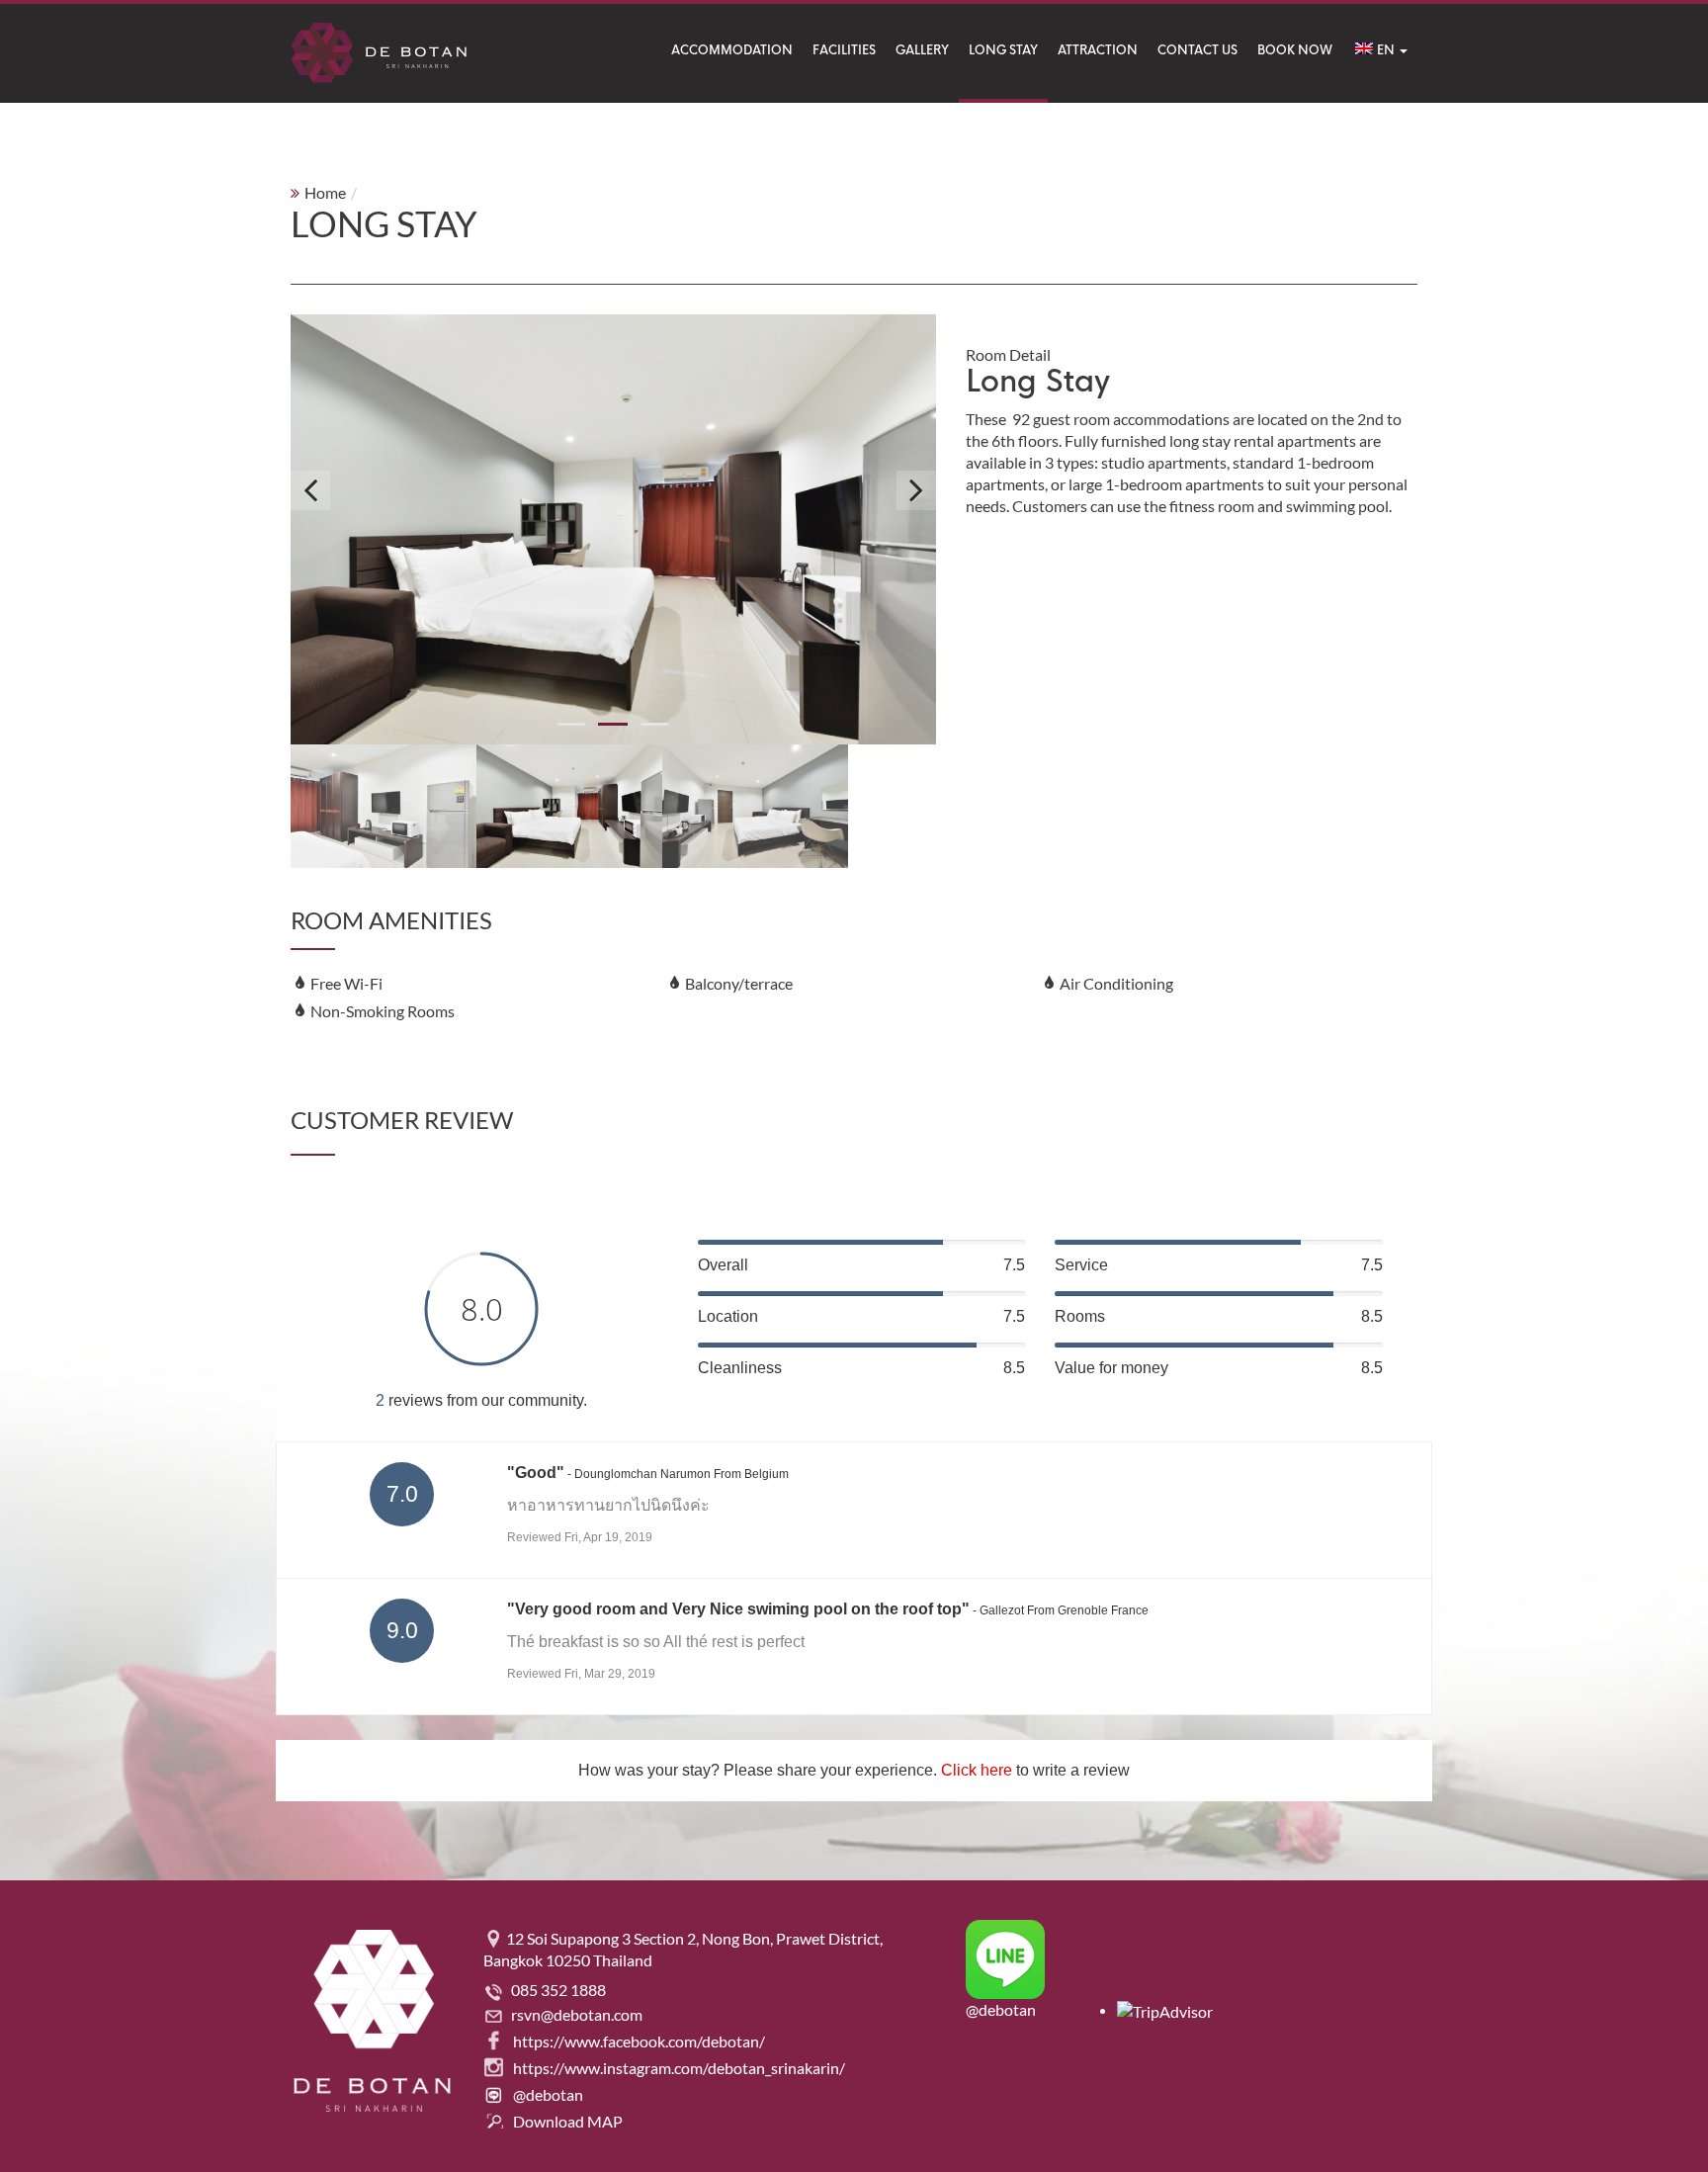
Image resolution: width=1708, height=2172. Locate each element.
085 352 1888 (558, 1990)
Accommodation (732, 50)
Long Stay (1003, 50)
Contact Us (1197, 50)
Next (916, 490)
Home (325, 192)
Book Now (1295, 50)
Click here (977, 1770)
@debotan (548, 2094)
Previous (310, 490)
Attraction (1098, 50)
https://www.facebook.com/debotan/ (639, 2041)
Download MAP (568, 2121)
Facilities (844, 50)
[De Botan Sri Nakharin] (379, 53)
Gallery (922, 50)
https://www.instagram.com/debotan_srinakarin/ (679, 2068)
